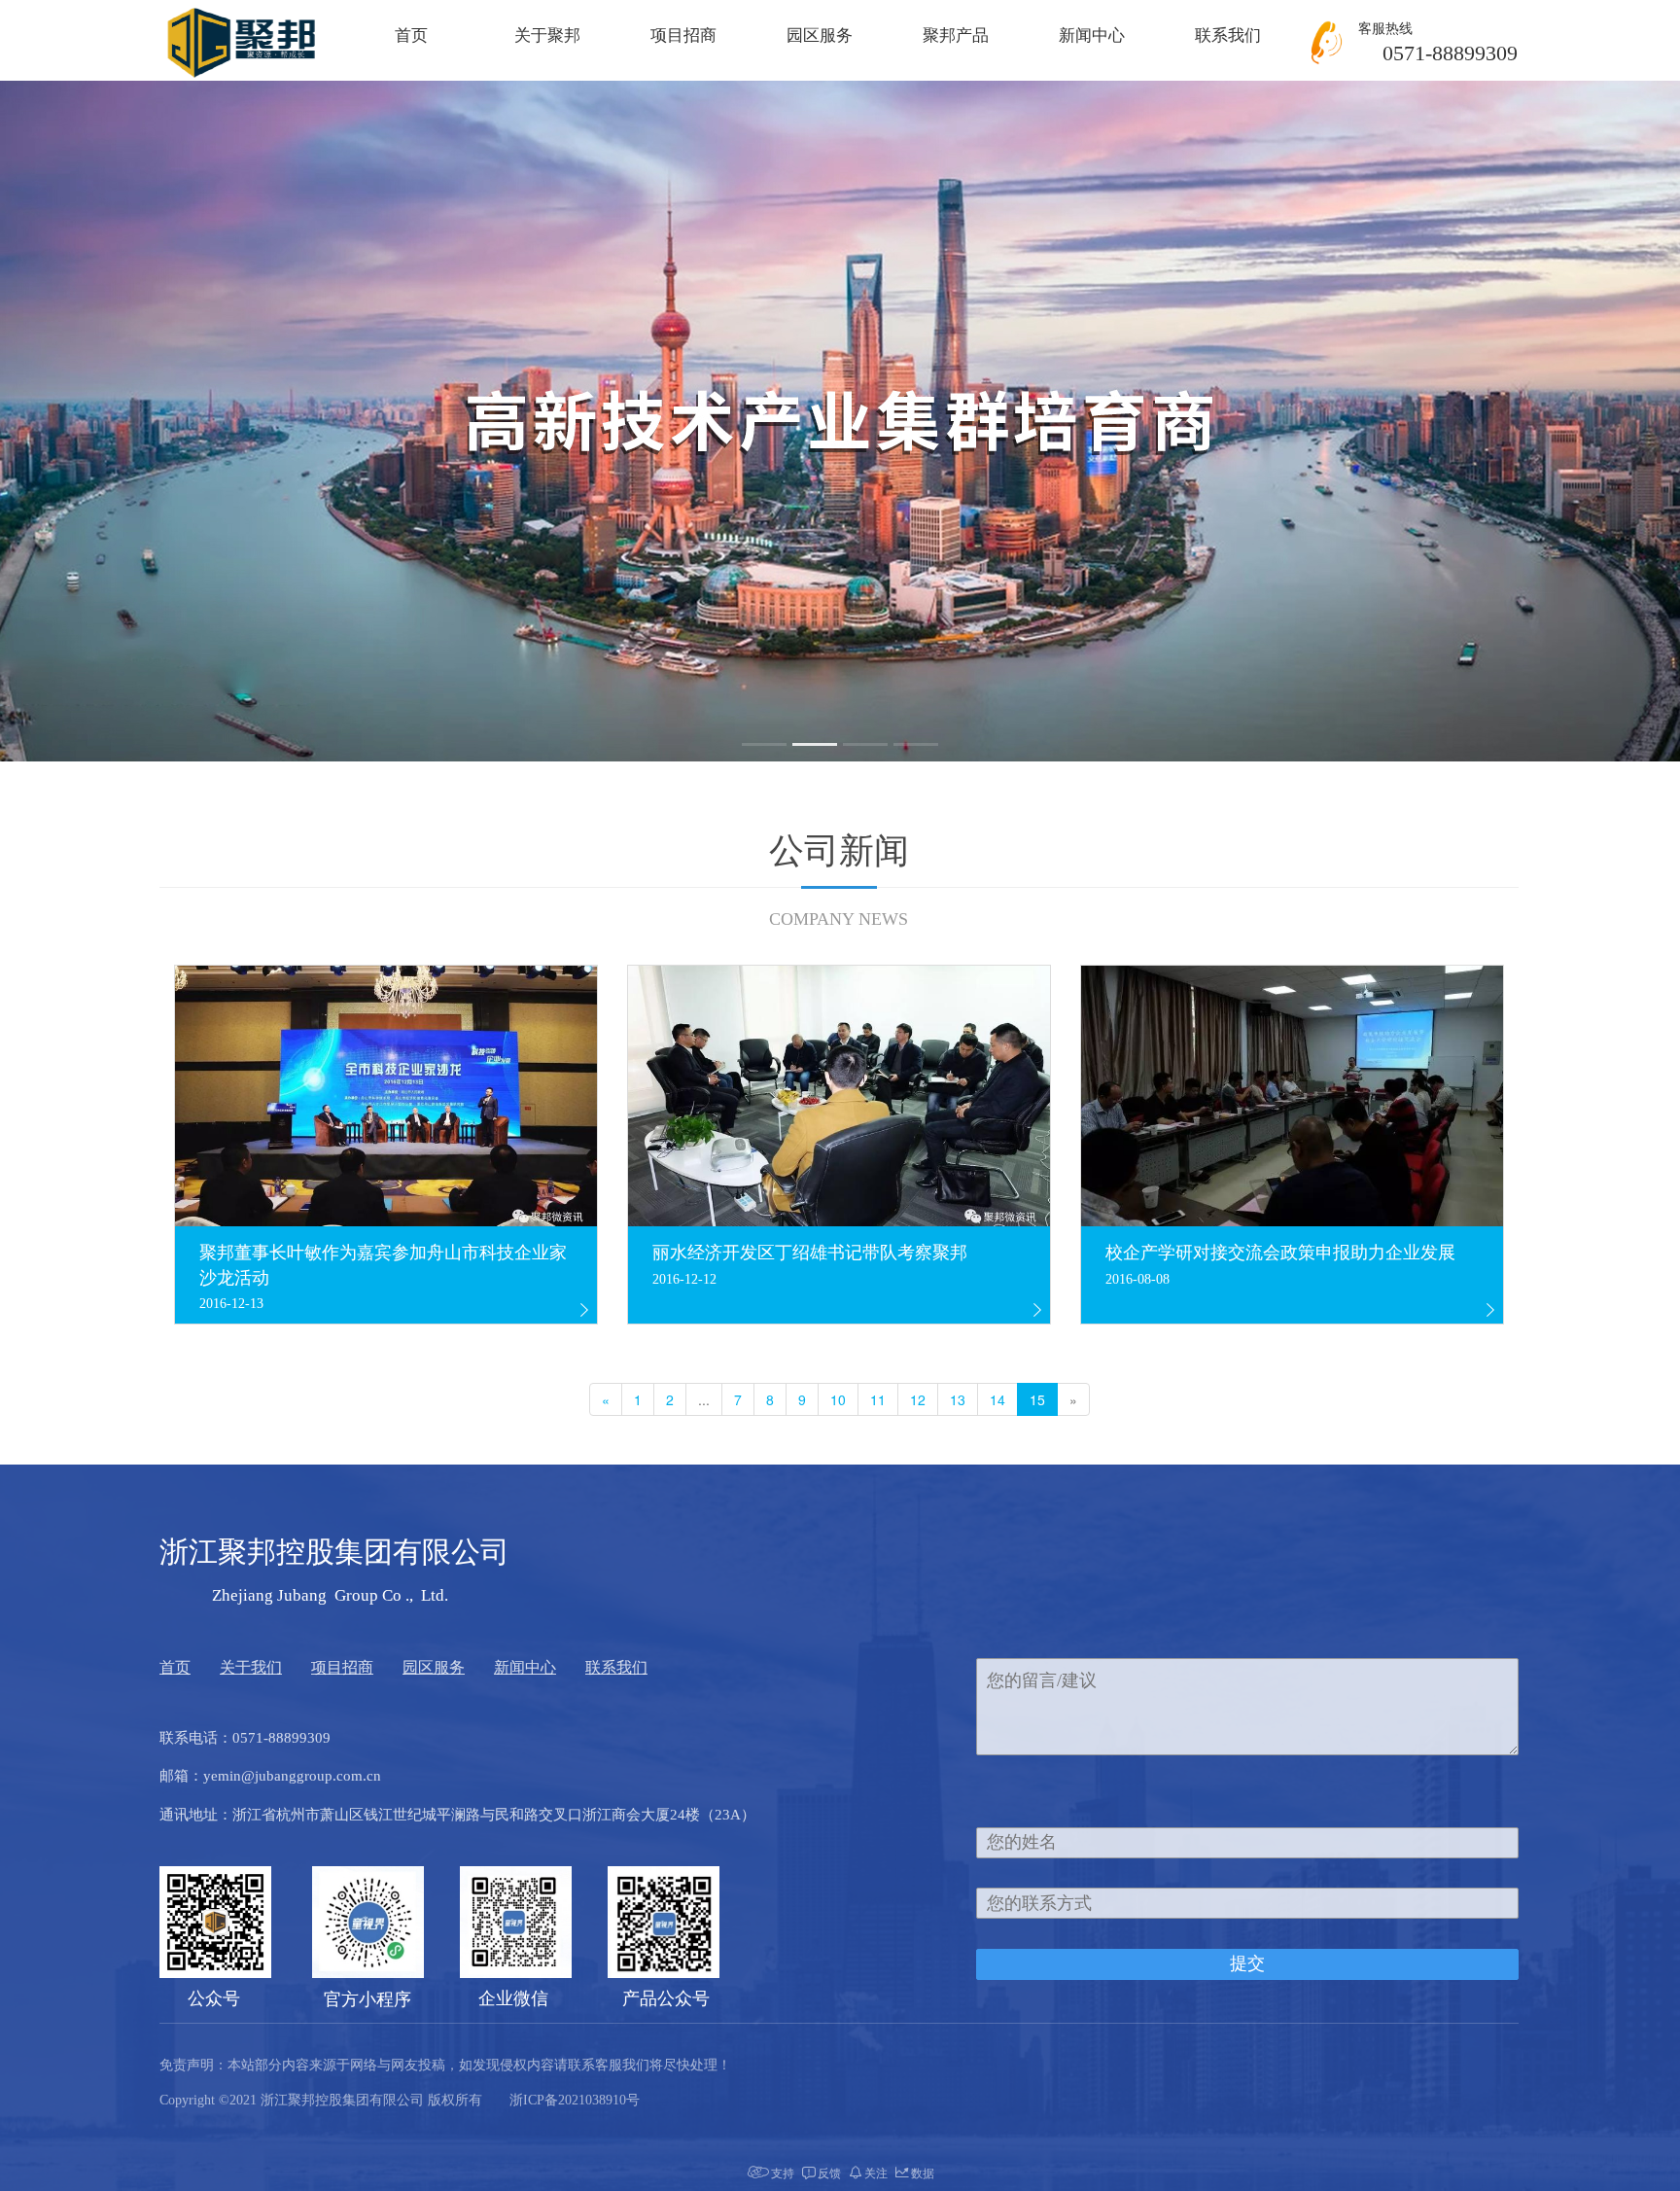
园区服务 (820, 35)
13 (958, 1399)
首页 (411, 35)
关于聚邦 (547, 35)
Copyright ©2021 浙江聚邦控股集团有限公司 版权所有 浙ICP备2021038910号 (400, 2100)
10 (838, 1399)
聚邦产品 (956, 35)
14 (997, 1399)
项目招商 (683, 35)
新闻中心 (1092, 35)
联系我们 (1228, 35)
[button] (764, 744)
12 (918, 1399)
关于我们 (251, 1667)
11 (878, 1399)
